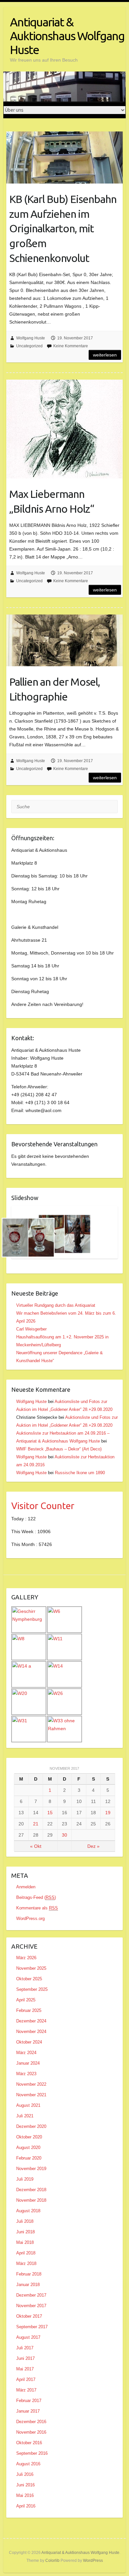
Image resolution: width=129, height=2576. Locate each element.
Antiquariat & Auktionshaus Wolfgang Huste (67, 36)
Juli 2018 (25, 2221)
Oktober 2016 (29, 2443)
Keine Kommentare (71, 346)
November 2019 (31, 2169)
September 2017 (32, 2327)
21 (36, 1824)
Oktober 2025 (29, 1979)
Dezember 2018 (31, 2190)
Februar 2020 (29, 2158)
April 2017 (26, 2379)
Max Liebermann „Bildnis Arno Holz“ (52, 501)
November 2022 (31, 2084)
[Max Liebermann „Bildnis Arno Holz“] (64, 429)
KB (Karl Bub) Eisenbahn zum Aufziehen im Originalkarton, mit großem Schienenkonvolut (63, 229)
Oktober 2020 (29, 2137)
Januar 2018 (28, 2285)
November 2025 (31, 1968)
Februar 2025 (29, 2010)
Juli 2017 (25, 2348)
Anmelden (26, 1887)
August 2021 (28, 2105)
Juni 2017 (25, 2358)
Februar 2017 (29, 2401)
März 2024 (26, 2053)
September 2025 (32, 1989)
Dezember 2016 (31, 2422)
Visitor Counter (43, 1506)
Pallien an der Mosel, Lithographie (55, 689)
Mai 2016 (25, 2495)
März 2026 (26, 1958)
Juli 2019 (25, 2179)
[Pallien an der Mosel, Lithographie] (64, 641)
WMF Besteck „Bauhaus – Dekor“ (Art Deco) (59, 1449)
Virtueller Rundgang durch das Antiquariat (56, 1305)
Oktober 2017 (29, 2316)
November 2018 (31, 2200)
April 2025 (26, 2000)
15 (50, 1813)
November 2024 (31, 2032)
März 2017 (26, 2390)
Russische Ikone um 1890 (80, 1473)
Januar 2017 (28, 2411)
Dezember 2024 (31, 2021)
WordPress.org (30, 1918)
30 (64, 1835)
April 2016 (26, 2506)
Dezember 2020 (31, 2126)
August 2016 (28, 2464)
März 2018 (26, 2263)
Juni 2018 (25, 2232)
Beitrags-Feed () (36, 1897)
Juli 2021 (25, 2116)
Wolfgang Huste (31, 338)
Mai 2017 (25, 2369)
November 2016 (31, 2432)
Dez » (93, 1846)
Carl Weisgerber (31, 1329)
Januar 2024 (28, 2063)
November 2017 (31, 2306)
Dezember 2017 (31, 2295)
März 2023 (26, 2074)
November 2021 (31, 2095)
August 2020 (28, 2147)
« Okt (36, 1846)
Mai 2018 (25, 2242)
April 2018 (26, 2253)
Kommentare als (37, 1908)
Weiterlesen (105, 355)
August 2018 (28, 2211)
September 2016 (32, 2453)
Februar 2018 (29, 2274)
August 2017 (28, 2337)
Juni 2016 (25, 2485)
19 (108, 1813)
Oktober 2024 (29, 2042)
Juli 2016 (25, 2474)
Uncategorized (29, 346)
